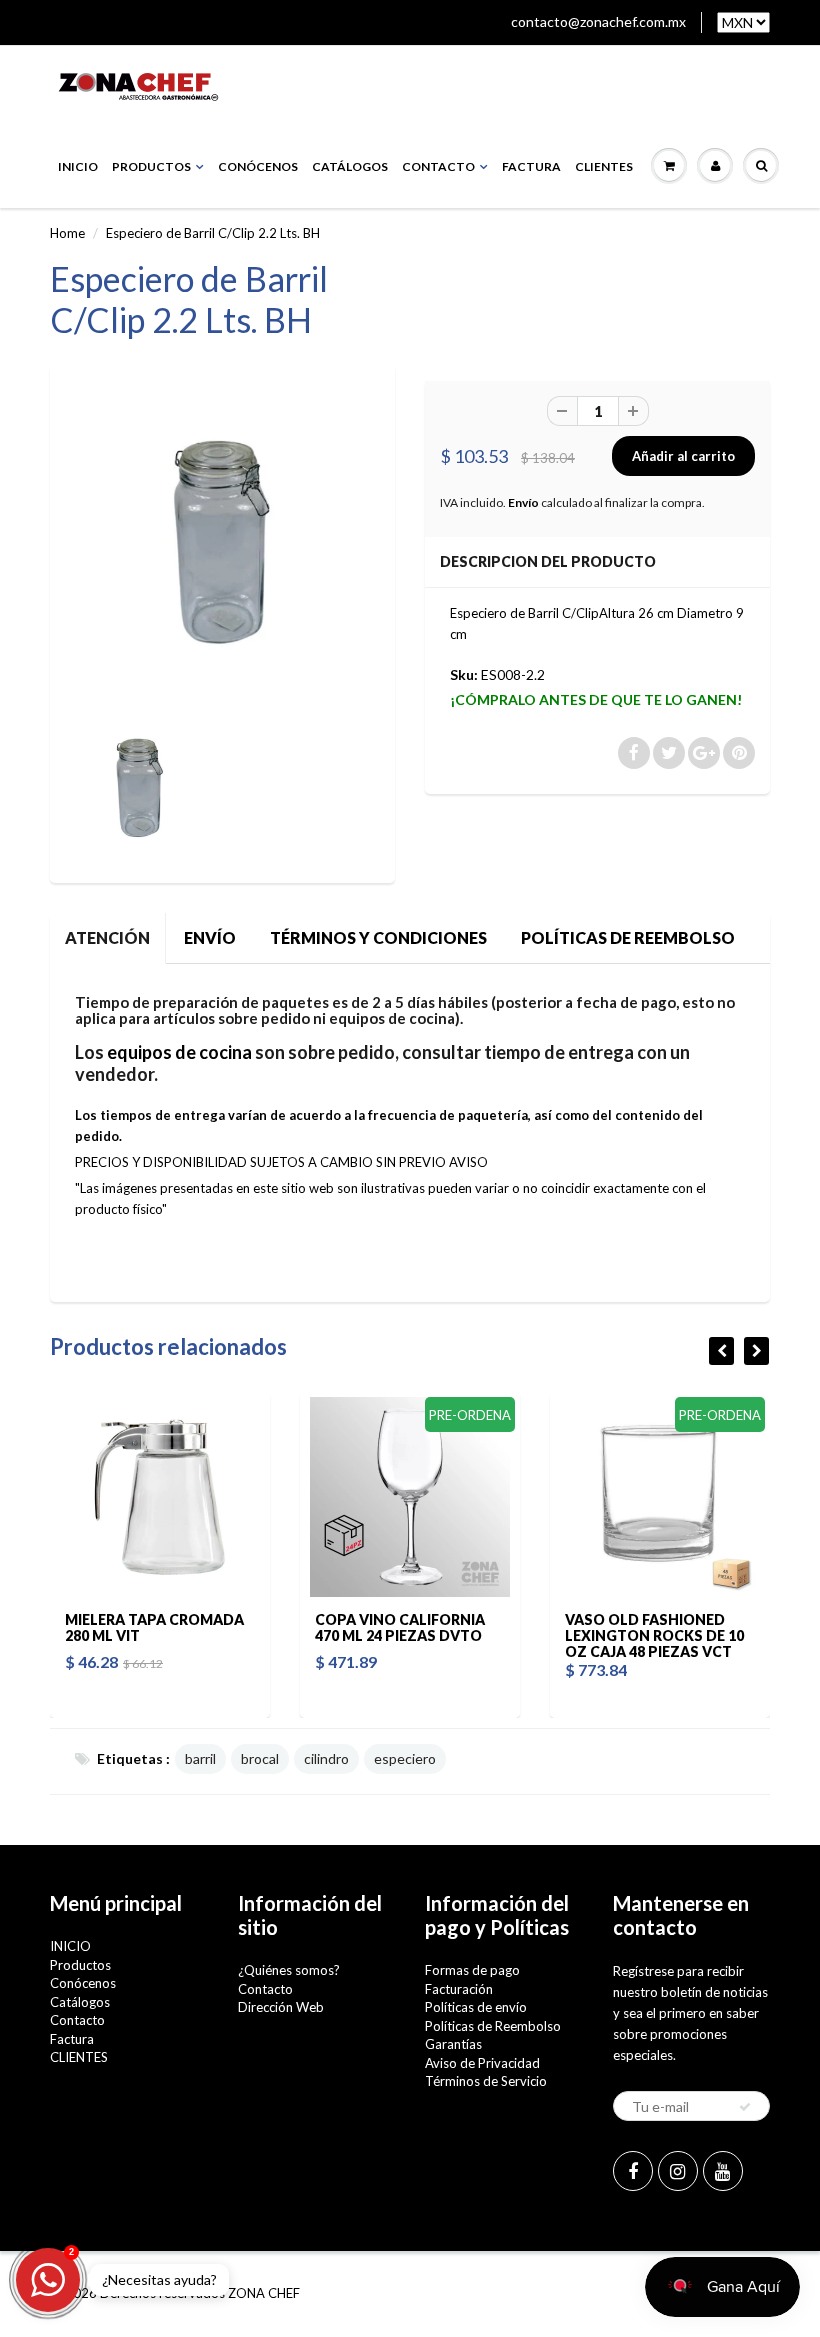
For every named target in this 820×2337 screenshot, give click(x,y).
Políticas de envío (476, 2007)
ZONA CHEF (264, 2293)
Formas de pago (472, 1970)
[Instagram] (678, 2171)
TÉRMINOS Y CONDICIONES (378, 937)
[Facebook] (633, 2171)
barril (200, 1758)
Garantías (453, 2044)
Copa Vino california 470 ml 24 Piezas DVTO (317, 1627)
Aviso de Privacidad (482, 2063)
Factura (531, 166)
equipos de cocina (179, 1052)
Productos (151, 166)
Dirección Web (281, 2007)
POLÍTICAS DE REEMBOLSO (628, 937)
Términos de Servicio (486, 2081)
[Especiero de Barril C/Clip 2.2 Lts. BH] (222, 542)
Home (67, 233)
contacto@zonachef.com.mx (598, 21)
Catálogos (350, 166)
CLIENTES (604, 166)
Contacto (438, 166)
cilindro (326, 1758)
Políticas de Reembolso (493, 2026)
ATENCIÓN (107, 937)
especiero (405, 1758)
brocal (260, 1758)
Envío (523, 502)
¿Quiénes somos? (289, 1970)
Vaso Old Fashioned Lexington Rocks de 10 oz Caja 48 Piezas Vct (571, 1635)
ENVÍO (210, 937)
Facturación (459, 1989)
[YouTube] (723, 2171)
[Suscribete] (745, 2107)
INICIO (78, 166)
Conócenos (258, 166)
